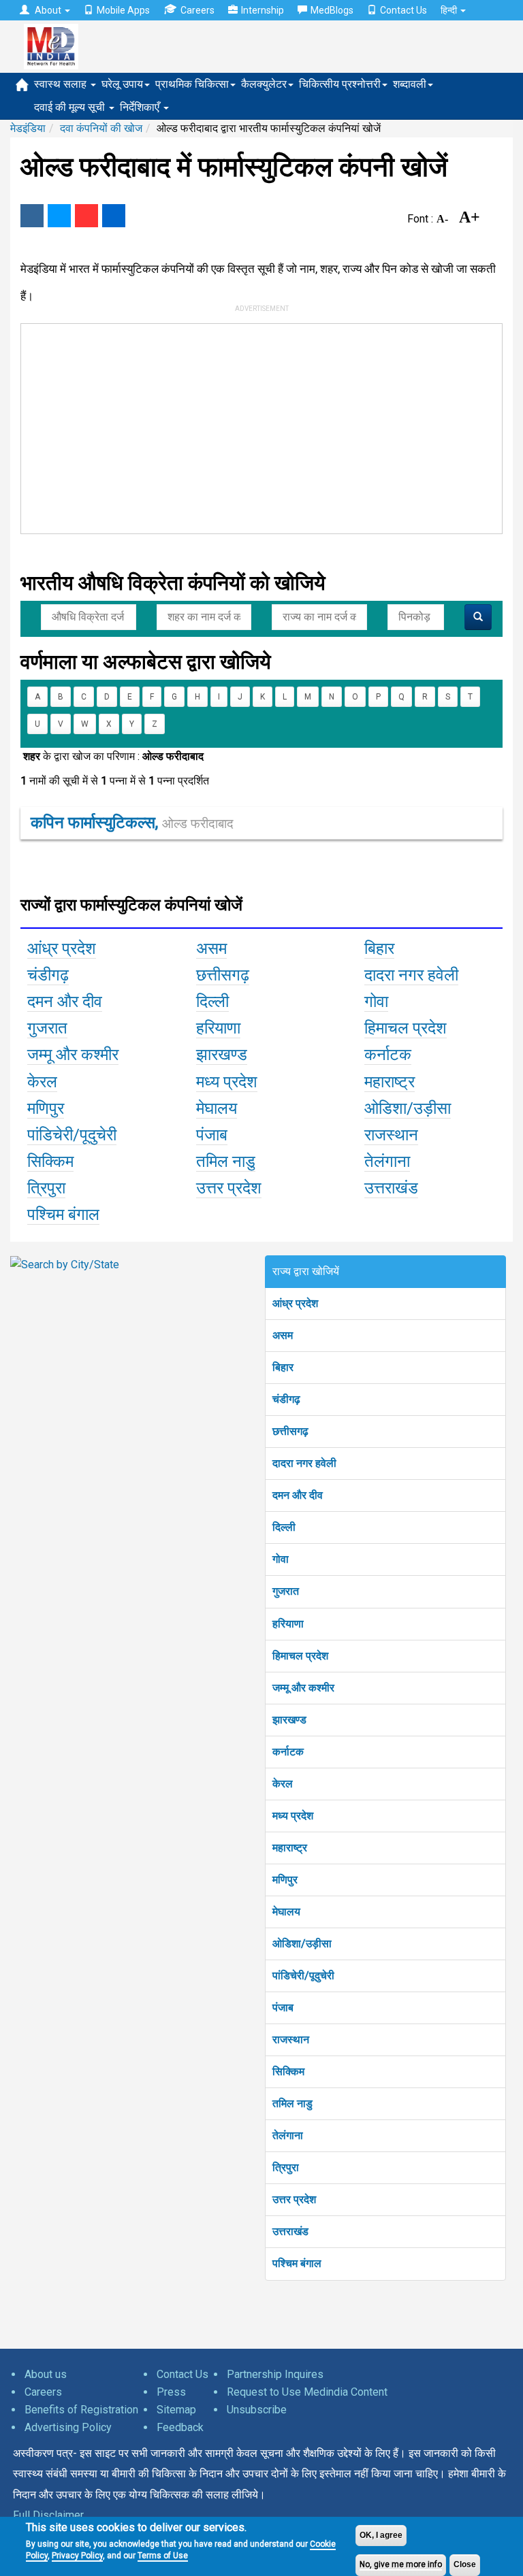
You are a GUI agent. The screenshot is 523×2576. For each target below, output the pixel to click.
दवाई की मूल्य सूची (71, 107)
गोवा (281, 1559)
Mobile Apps (123, 10)
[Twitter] (59, 216)
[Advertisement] (225, 426)
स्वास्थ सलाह (62, 84)
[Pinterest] (86, 216)
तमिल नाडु (292, 2103)
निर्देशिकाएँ (141, 107)
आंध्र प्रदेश (295, 1303)
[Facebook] (32, 216)
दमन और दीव (298, 1495)
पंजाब (283, 2008)
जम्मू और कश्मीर (303, 1688)
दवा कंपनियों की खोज (101, 128)
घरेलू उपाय (122, 84)
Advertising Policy (68, 2427)
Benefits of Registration (81, 2410)
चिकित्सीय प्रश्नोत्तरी (340, 84)
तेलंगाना (288, 2135)
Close (465, 2564)
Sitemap (176, 2410)
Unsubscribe (257, 2410)
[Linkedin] (114, 216)
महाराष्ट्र (290, 1848)
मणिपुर (285, 1880)
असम (283, 1335)
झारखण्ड (289, 1720)
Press (171, 2392)
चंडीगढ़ (286, 1399)
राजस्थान (291, 2040)
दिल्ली (284, 1527)
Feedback (180, 2427)
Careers (197, 10)
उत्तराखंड (290, 2231)
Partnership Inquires (275, 2374)
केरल (283, 1784)
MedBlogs (332, 10)
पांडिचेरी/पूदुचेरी (303, 1976)
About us (46, 2374)
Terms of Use (163, 2556)
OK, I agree (381, 2535)
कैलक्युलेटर (264, 84)
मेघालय (286, 1912)
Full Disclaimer (48, 2515)
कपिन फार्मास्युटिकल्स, (132, 823)
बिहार (283, 1367)
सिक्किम (288, 2071)
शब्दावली (410, 84)
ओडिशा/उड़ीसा (302, 1944)
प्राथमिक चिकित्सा (192, 84)
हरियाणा (288, 1624)
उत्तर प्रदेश (294, 2199)
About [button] (48, 10)
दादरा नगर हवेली (304, 1463)
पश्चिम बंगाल (297, 2263)
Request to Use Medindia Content (307, 2392)
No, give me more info (401, 2564)
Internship (263, 10)
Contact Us (403, 10)
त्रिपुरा (286, 2167)
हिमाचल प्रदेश (300, 1656)
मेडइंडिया (28, 128)
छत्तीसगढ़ (290, 1431)
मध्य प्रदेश (293, 1816)
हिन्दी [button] (450, 10)
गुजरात (286, 1591)
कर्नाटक (288, 1752)
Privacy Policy (77, 2556)
